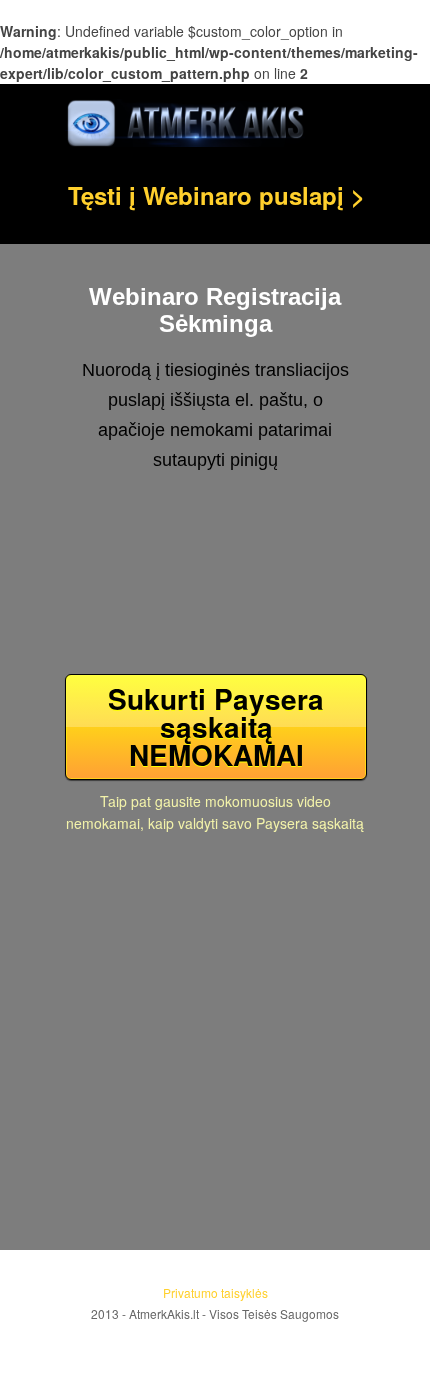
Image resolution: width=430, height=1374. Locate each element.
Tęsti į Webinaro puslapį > (216, 195)
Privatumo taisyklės (215, 1292)
